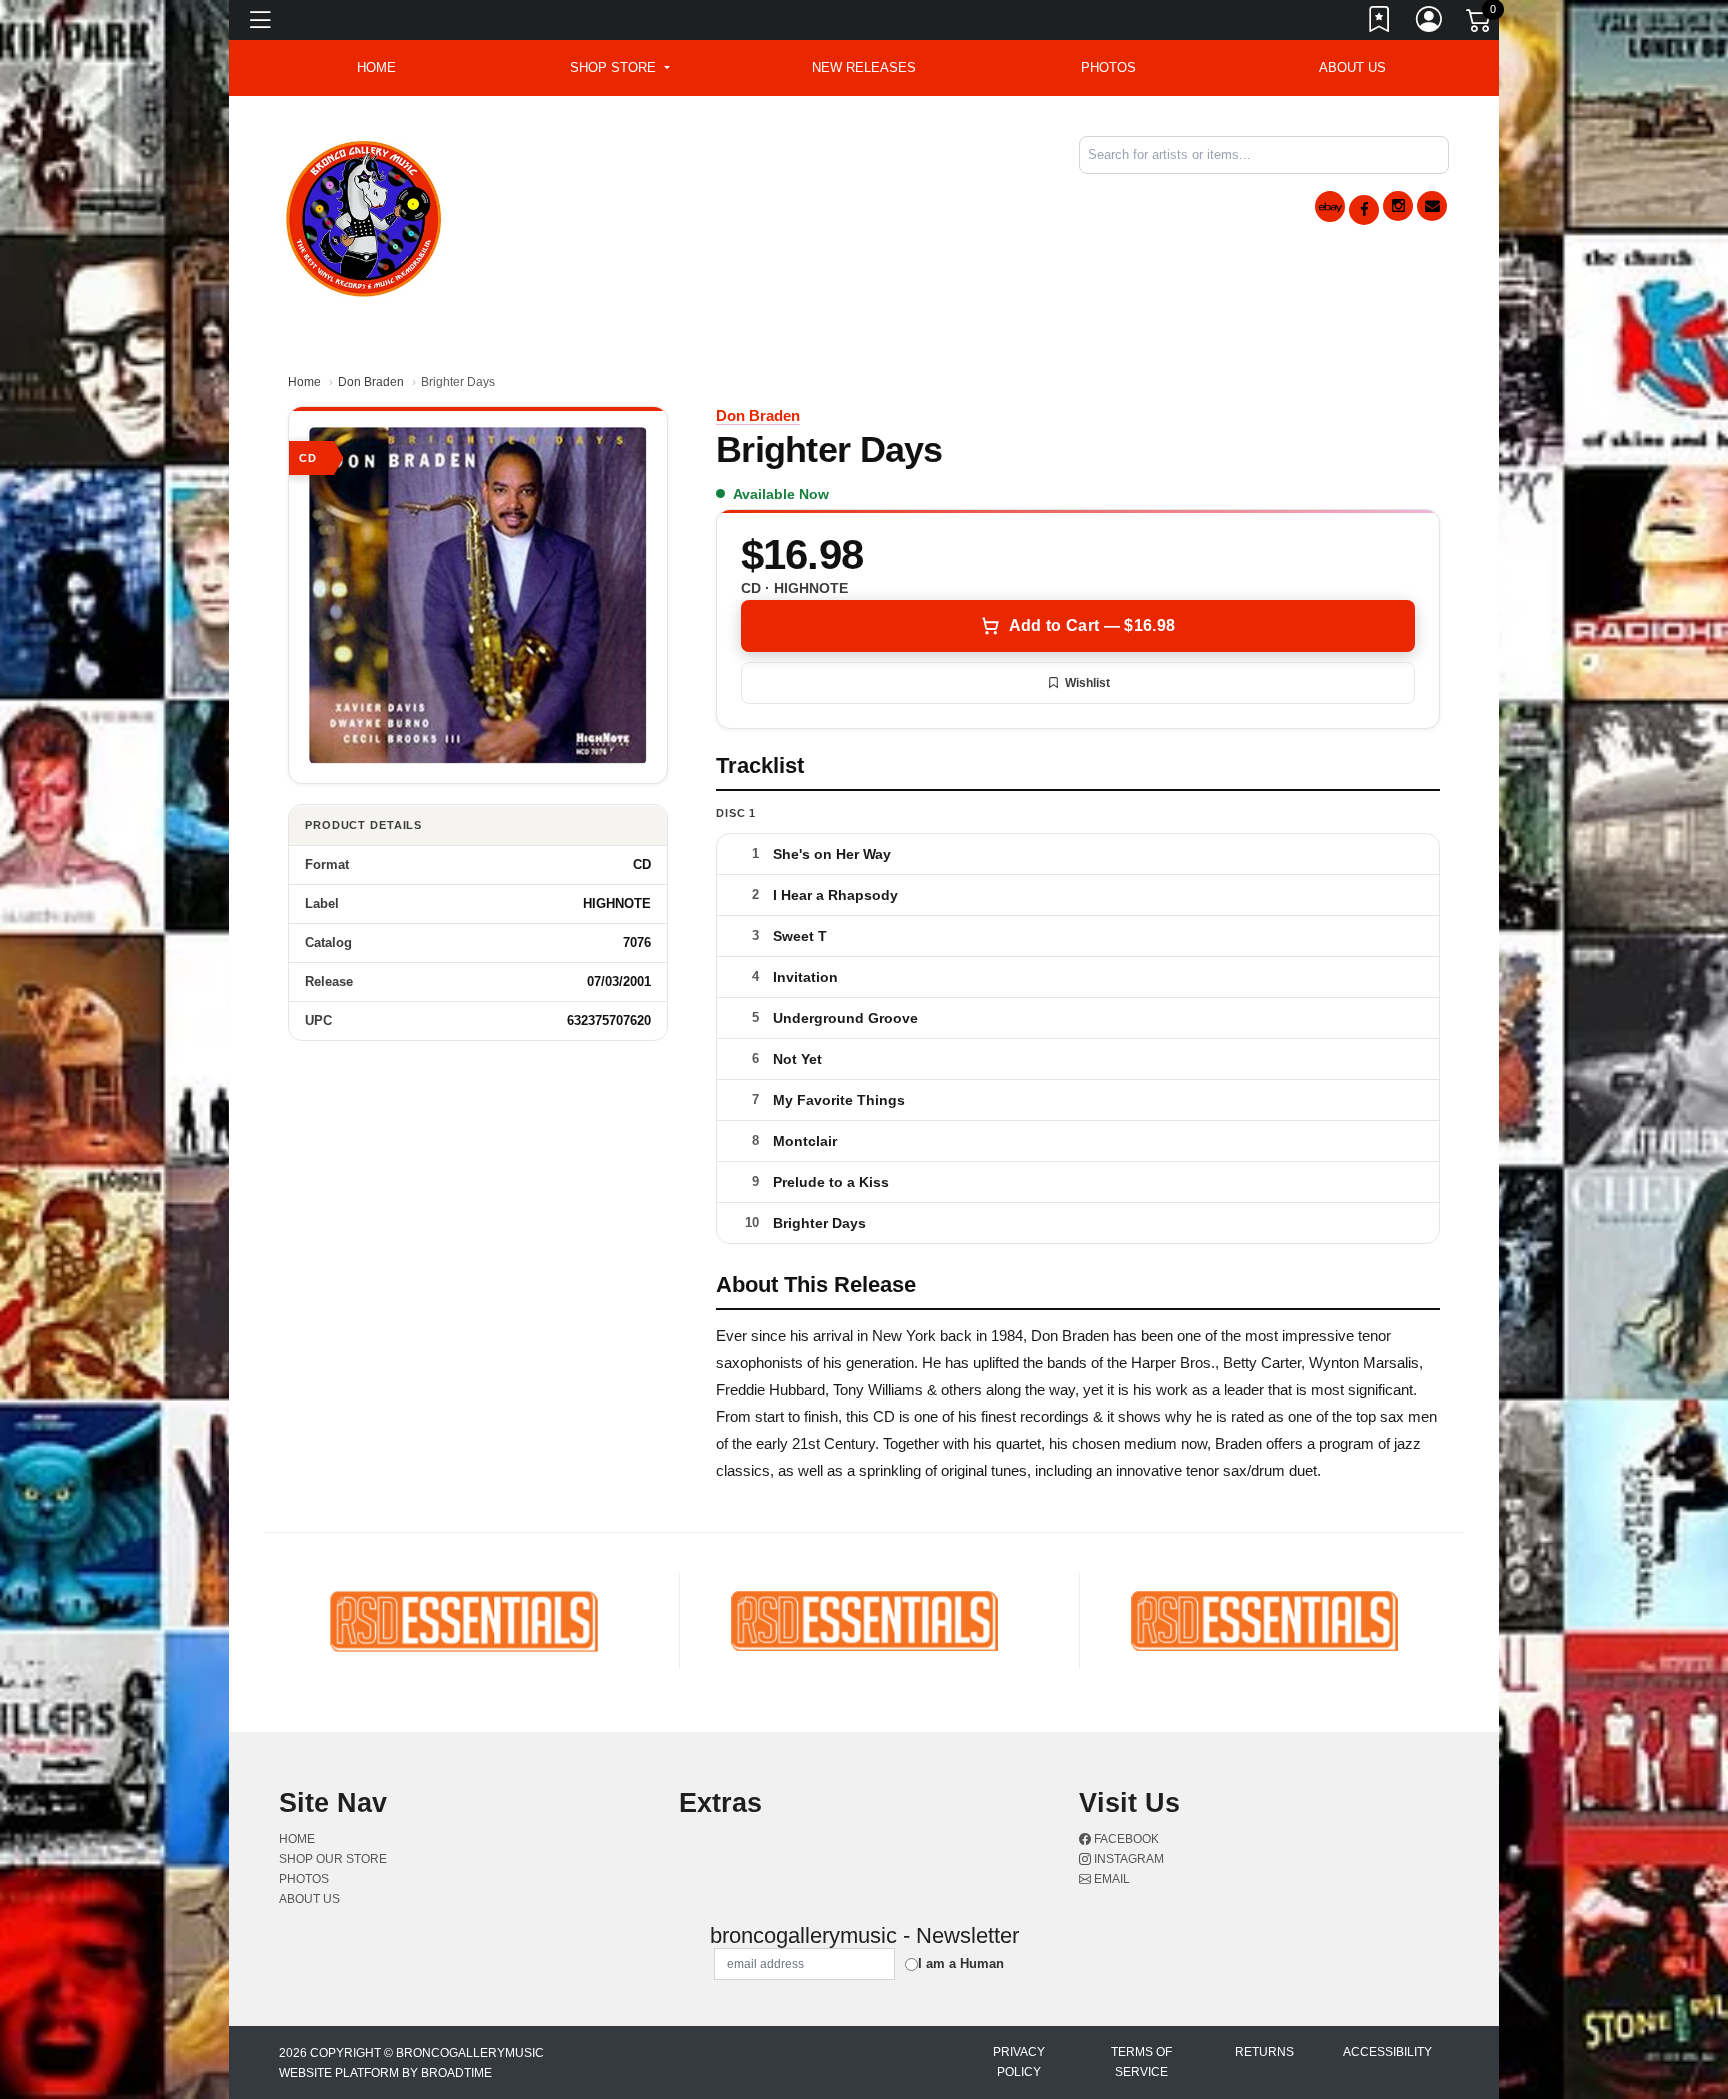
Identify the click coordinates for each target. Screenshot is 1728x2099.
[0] (1480, 24)
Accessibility (1387, 2052)
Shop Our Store (333, 1859)
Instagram (1127, 1859)
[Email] (1432, 206)
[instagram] (1398, 206)
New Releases (864, 67)
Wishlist (1087, 683)
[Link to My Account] (1430, 23)
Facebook (1125, 1839)
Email (1110, 1879)
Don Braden (371, 382)
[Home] (364, 215)
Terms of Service (1141, 2062)
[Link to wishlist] (1380, 23)
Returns (1264, 2052)
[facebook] (1364, 210)
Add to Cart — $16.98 (1092, 625)
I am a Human (961, 1963)
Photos (1108, 67)
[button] (619, 68)
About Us (1352, 67)
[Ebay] (1330, 206)
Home (304, 382)
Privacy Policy (1019, 2062)
